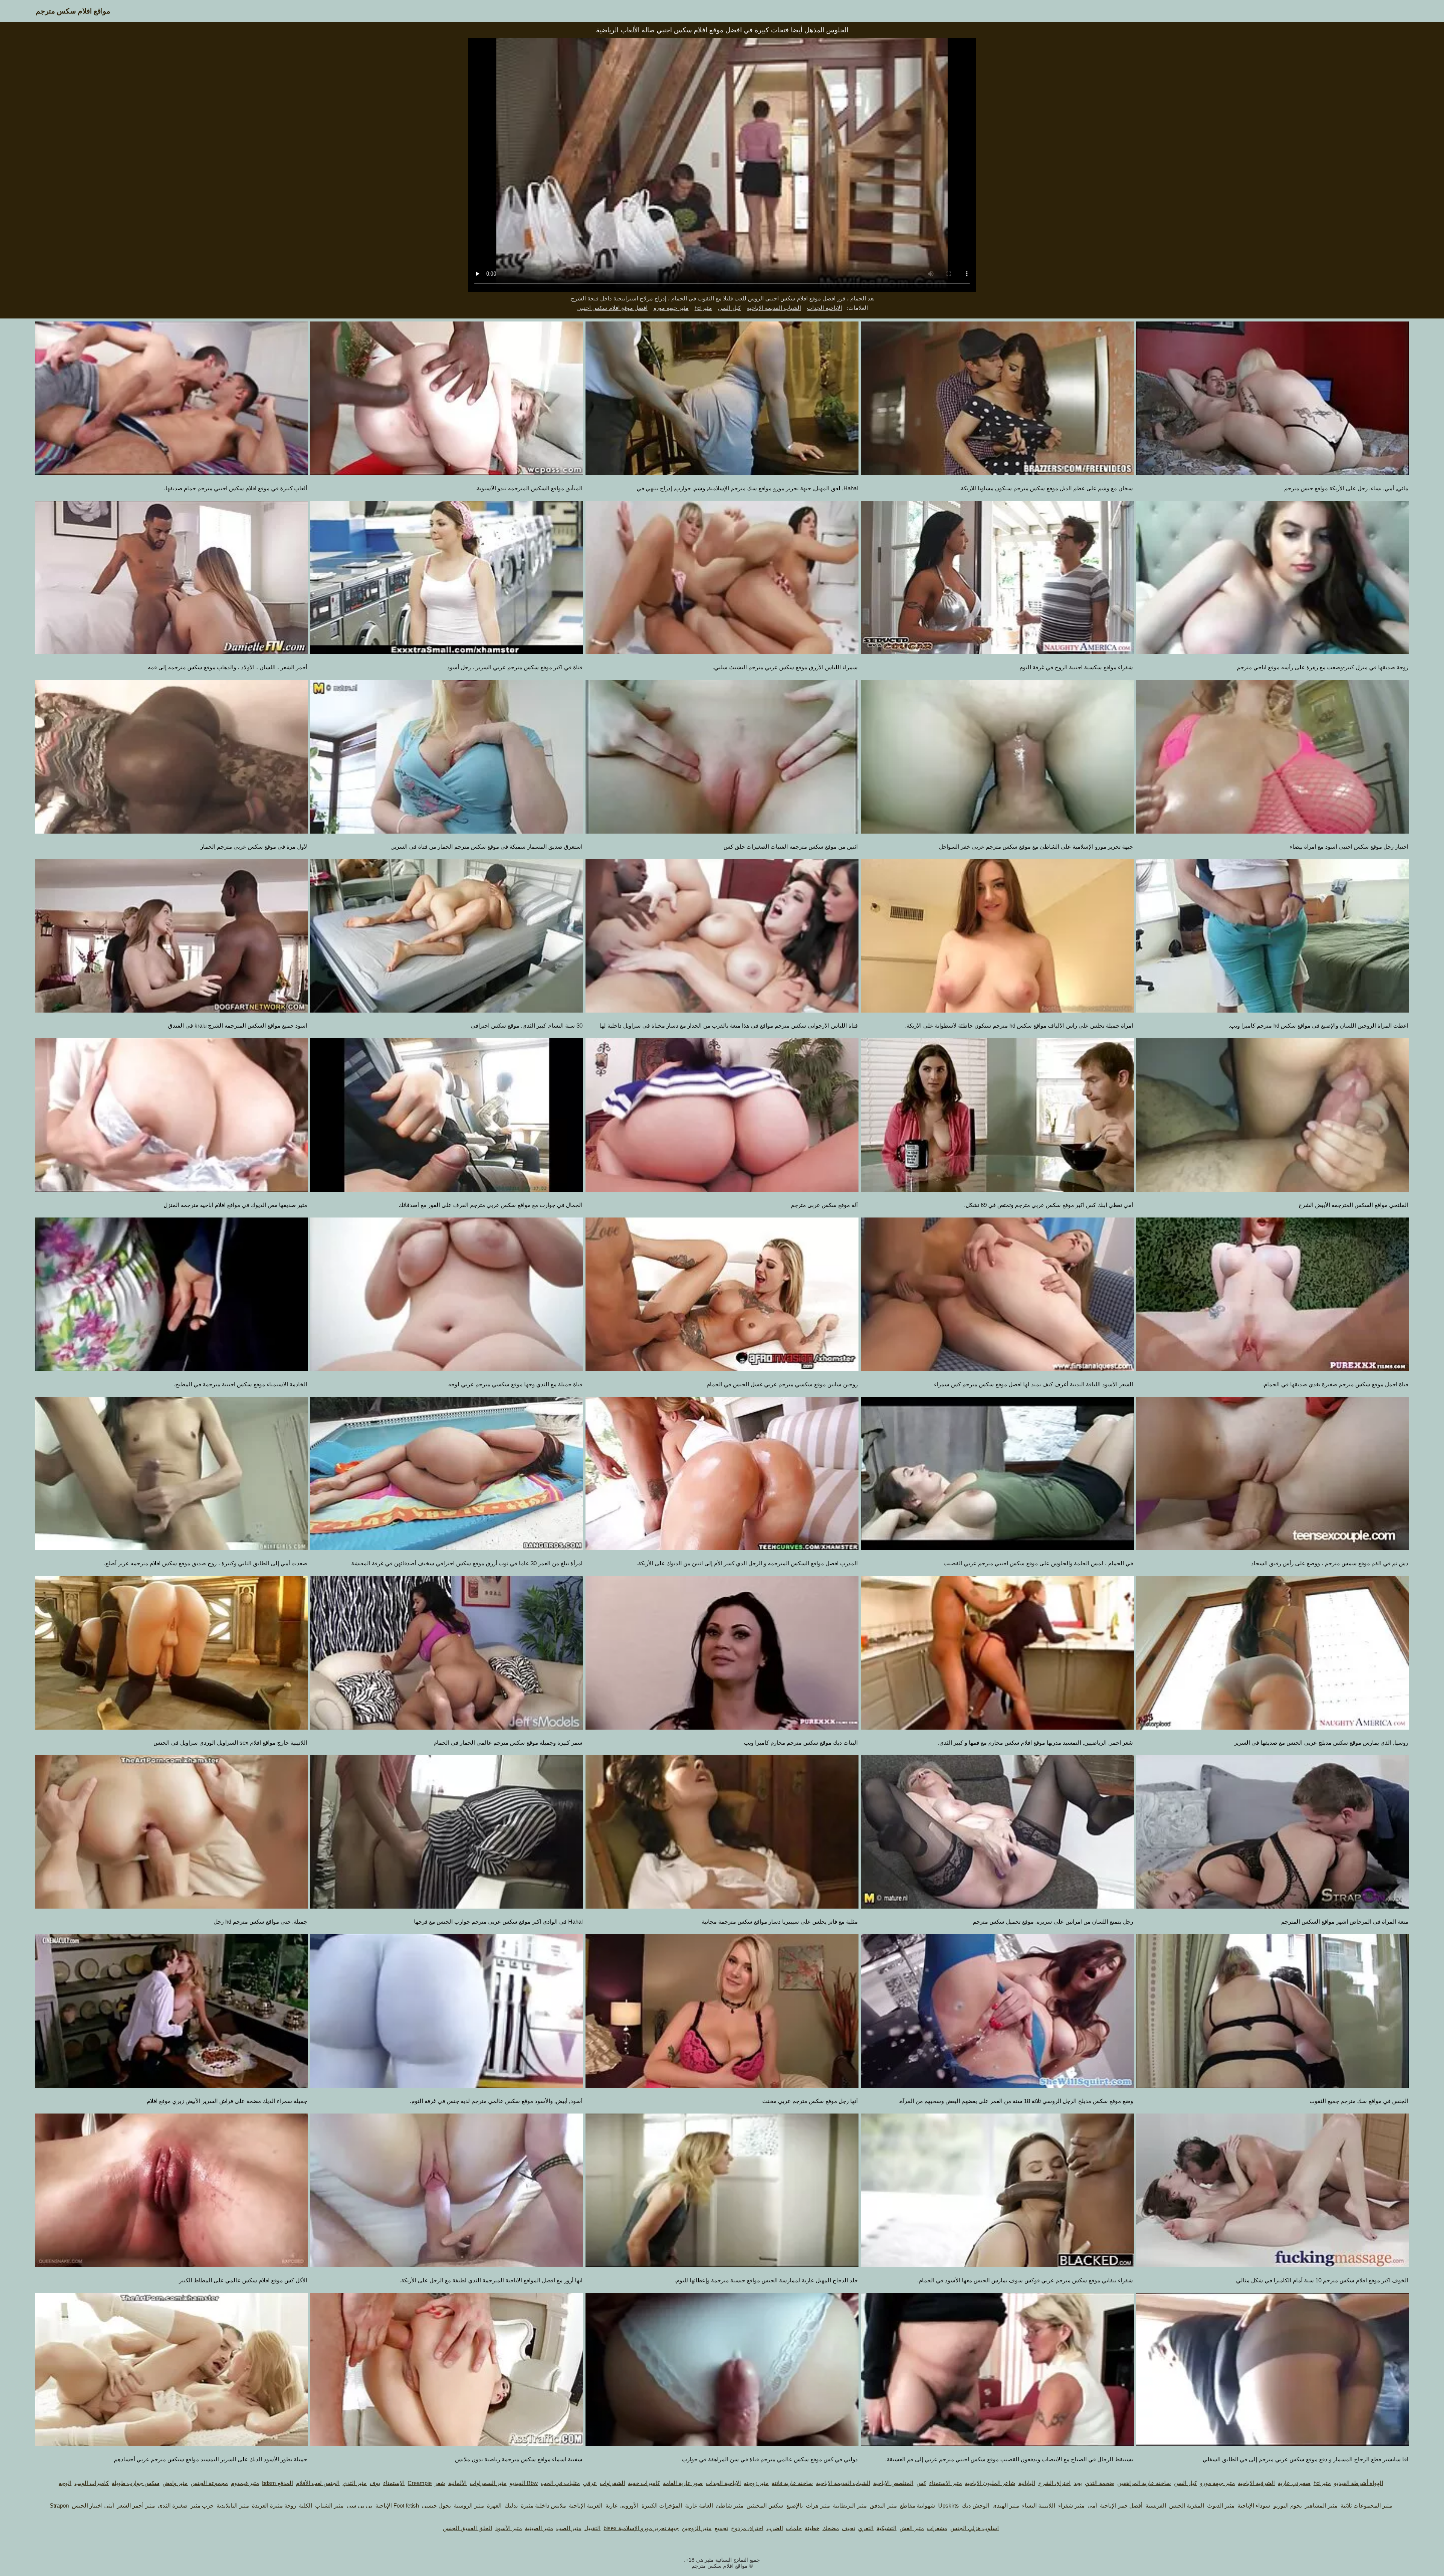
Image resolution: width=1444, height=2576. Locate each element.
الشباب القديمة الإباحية (774, 308)
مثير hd (703, 308)
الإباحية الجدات (824, 308)
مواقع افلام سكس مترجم (73, 11)
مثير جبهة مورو (671, 308)
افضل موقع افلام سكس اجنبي (612, 308)
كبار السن (729, 308)
